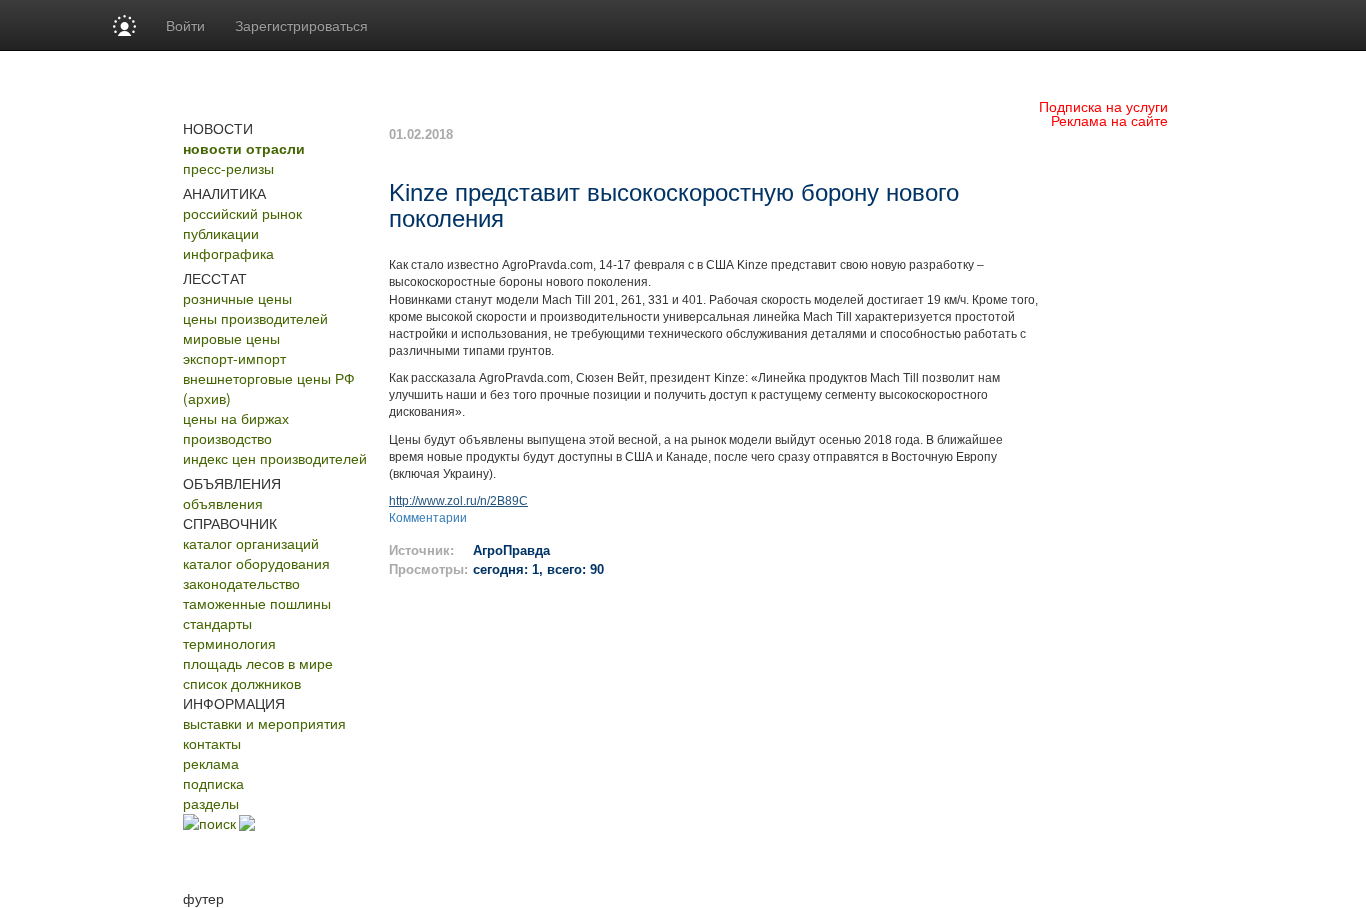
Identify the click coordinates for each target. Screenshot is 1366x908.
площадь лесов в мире (258, 663)
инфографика (228, 253)
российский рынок (242, 213)
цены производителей (255, 318)
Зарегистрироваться (301, 25)
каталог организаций (251, 543)
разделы (211, 803)
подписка (213, 783)
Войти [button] (185, 25)
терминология (229, 643)
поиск (217, 823)
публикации (221, 233)
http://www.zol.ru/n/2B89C (458, 501)
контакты (212, 743)
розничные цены (237, 298)
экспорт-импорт (234, 358)
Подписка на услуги (1103, 106)
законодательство (241, 583)
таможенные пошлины (257, 603)
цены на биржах (236, 418)
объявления (223, 503)
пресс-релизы (228, 168)
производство (227, 438)
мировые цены (231, 338)
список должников (242, 683)
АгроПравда (511, 550)
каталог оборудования (256, 563)
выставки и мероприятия (264, 723)
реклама (211, 763)
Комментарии (428, 518)
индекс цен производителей (275, 458)
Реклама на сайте (1109, 120)
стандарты (217, 623)
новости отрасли (244, 148)
